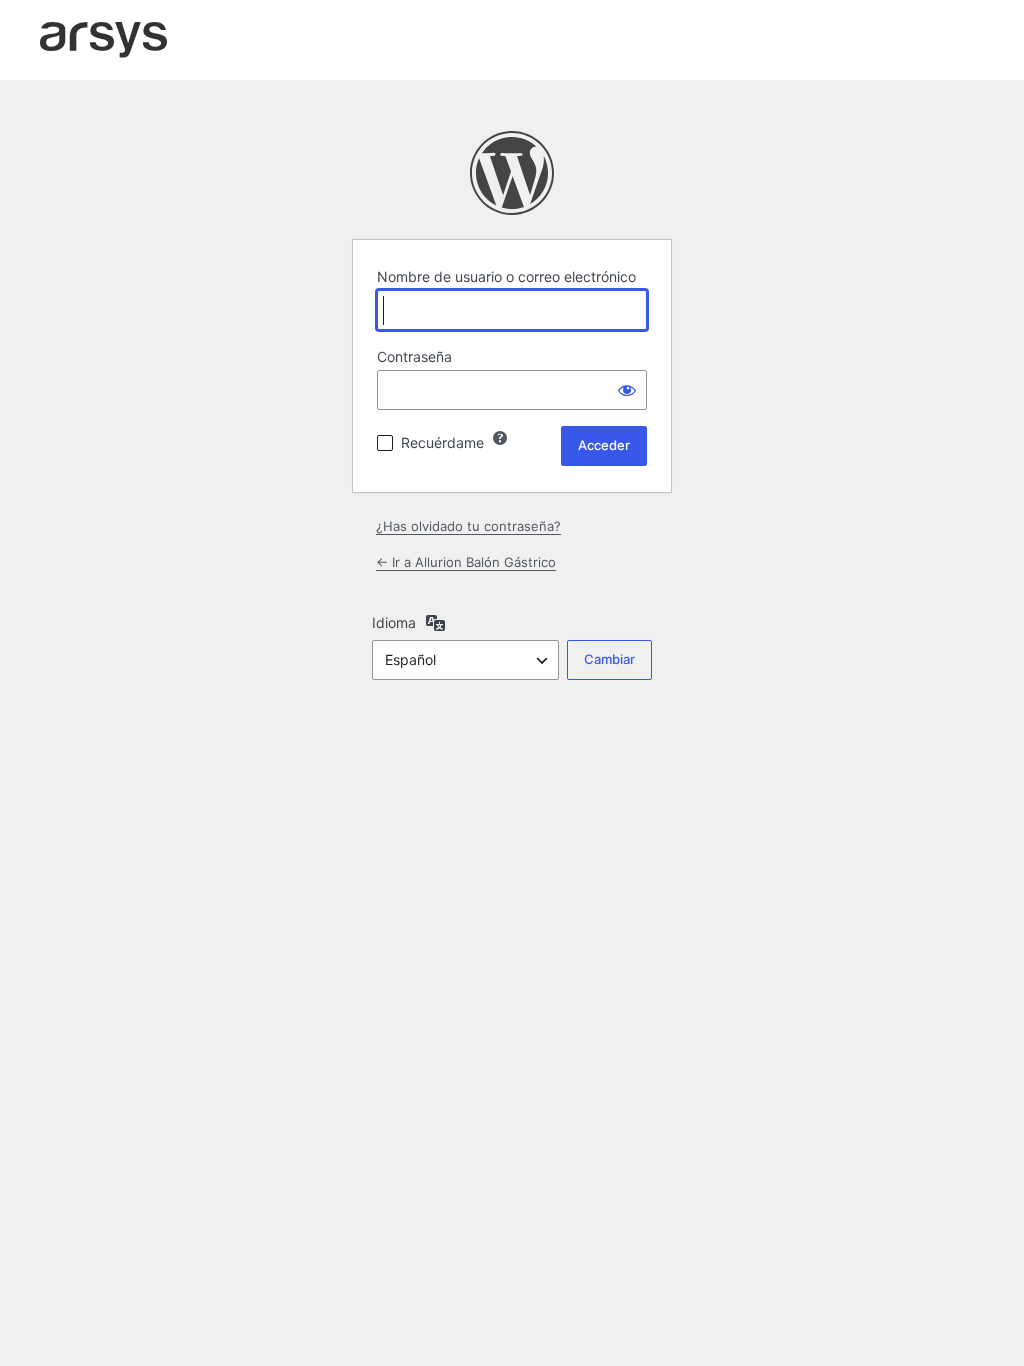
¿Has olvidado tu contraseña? (468, 526)
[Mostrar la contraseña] (627, 390)
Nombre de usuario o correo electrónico (506, 276)
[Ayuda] (500, 438)
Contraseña (414, 356)
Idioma (394, 622)
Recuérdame (442, 442)
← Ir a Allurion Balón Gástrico (466, 562)
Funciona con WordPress (512, 173)
